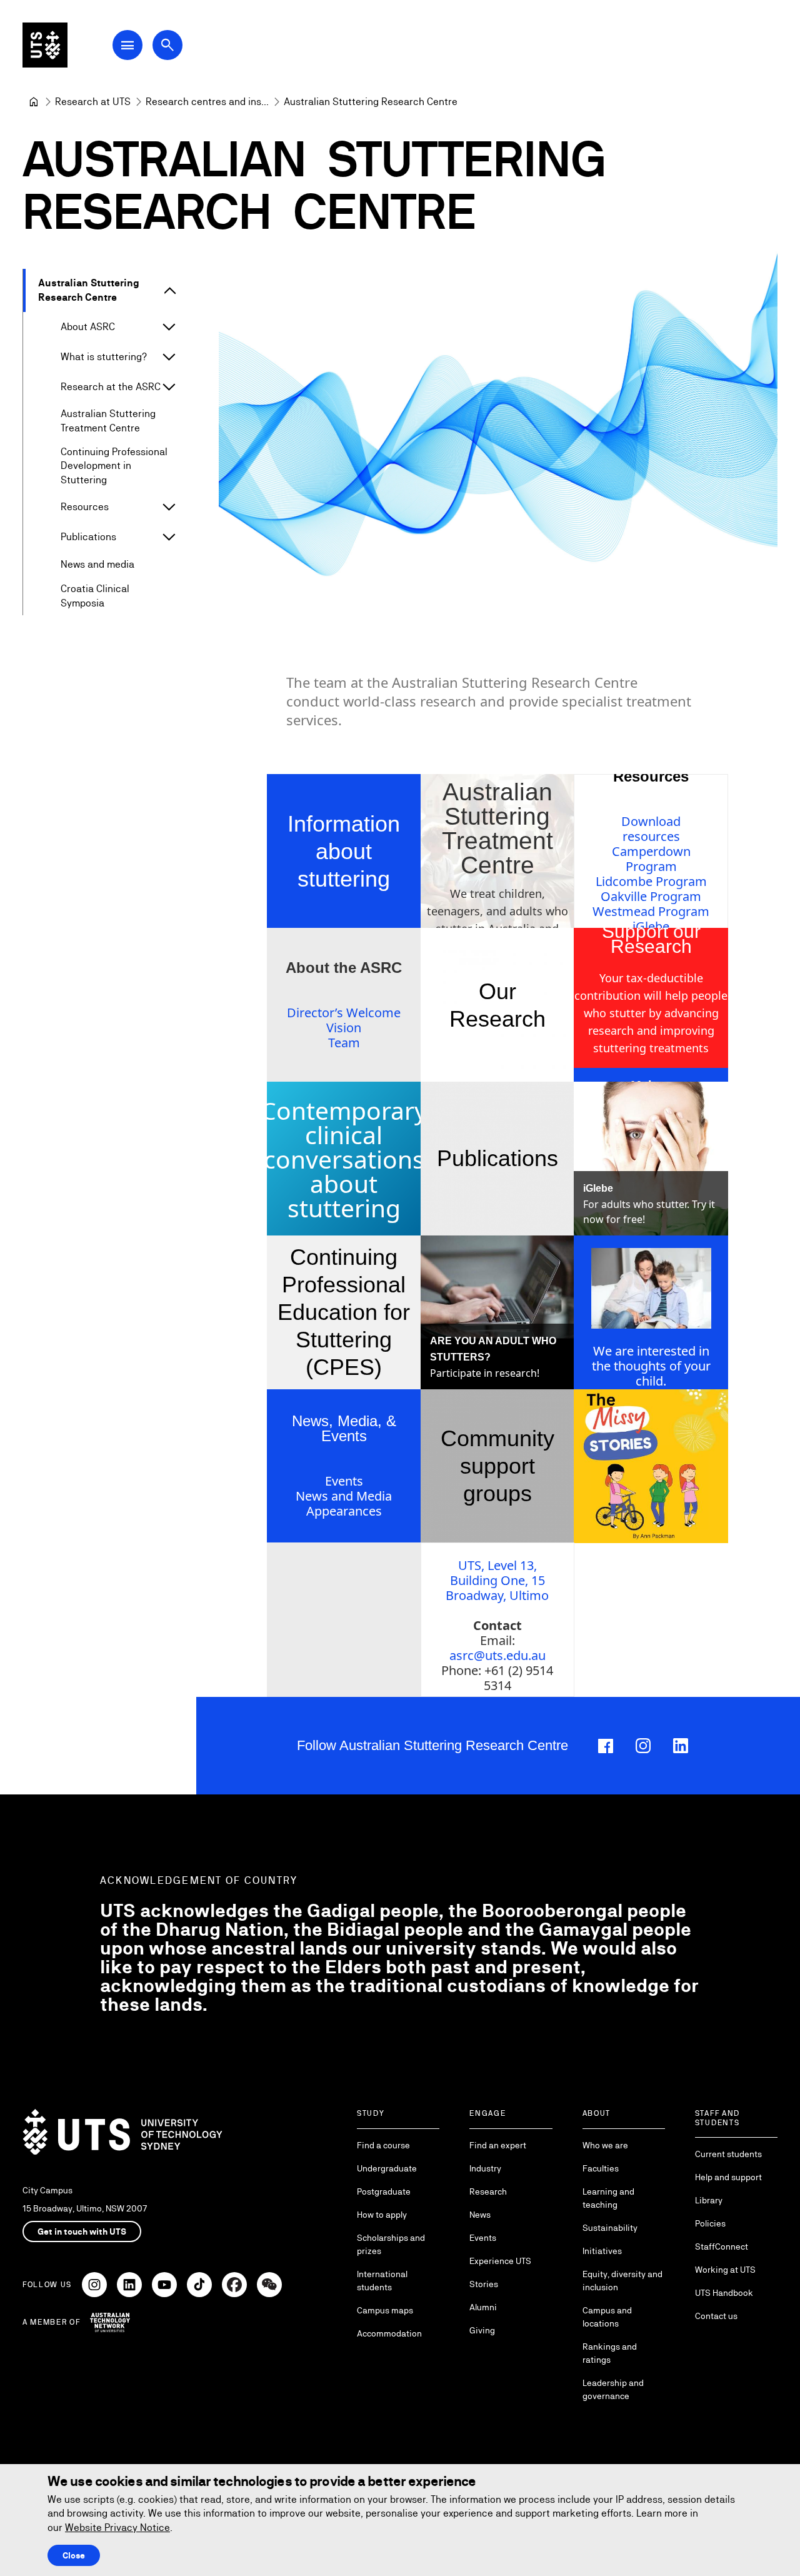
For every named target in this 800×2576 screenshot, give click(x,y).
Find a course (383, 2145)
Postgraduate (384, 2191)
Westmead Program (651, 911)
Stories (484, 2284)
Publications (88, 537)
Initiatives (602, 2251)
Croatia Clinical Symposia (95, 596)
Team (344, 1043)
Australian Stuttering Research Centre (89, 290)
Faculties (601, 2168)
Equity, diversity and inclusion (622, 2281)
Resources (85, 507)
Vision (344, 1028)
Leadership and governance (613, 2389)
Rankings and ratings (610, 2353)
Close (74, 2555)
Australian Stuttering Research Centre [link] (371, 102)
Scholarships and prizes (391, 2244)
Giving (482, 2330)
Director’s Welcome (344, 1013)
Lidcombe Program (651, 881)
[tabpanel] (498, 430)
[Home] (34, 102)
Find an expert (498, 2145)
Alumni (483, 2307)
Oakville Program (651, 896)
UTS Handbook (724, 2293)
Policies (710, 2223)
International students (382, 2281)
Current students (728, 2154)
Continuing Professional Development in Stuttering (114, 466)
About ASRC (88, 327)
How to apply (382, 2215)
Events (344, 1481)
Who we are (605, 2145)
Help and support (728, 2177)
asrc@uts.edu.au (497, 1655)
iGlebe (651, 926)
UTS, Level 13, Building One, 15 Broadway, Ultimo (497, 1580)
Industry (485, 2168)
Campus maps (385, 2310)
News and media (97, 564)
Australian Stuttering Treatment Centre (108, 420)
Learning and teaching (608, 2198)
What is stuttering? (104, 357)
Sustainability (610, 2228)
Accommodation (389, 2333)
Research (488, 2191)
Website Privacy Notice (117, 2528)
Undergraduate (387, 2168)
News (480, 2215)
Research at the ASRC (111, 387)
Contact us (716, 2316)
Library (709, 2200)
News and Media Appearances (344, 1503)
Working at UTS (725, 2270)
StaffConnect (722, 2246)
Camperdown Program (651, 859)
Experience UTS (500, 2261)
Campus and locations (607, 2317)
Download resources (651, 829)
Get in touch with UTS (82, 2231)
